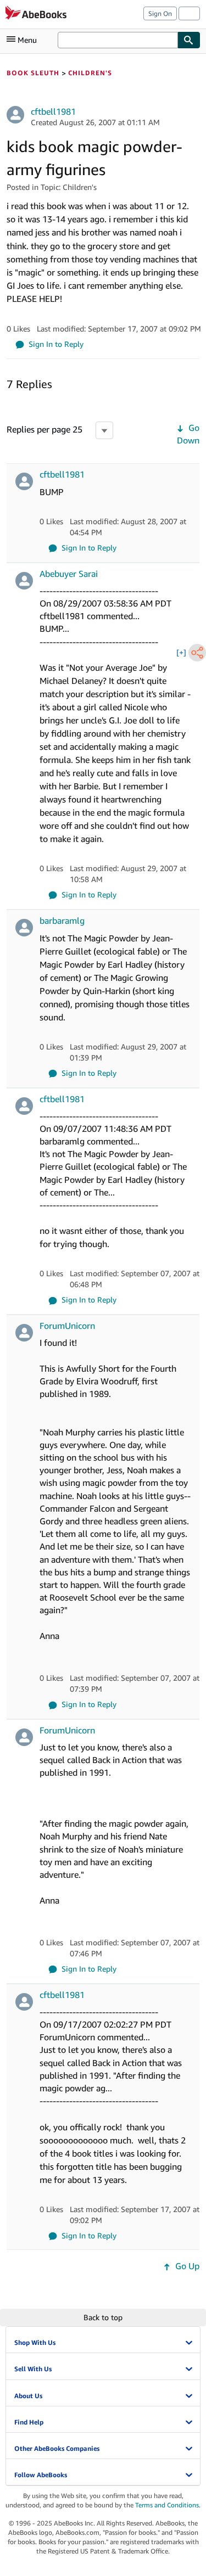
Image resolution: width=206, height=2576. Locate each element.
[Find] (189, 40)
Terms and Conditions (167, 2505)
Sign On (160, 13)
